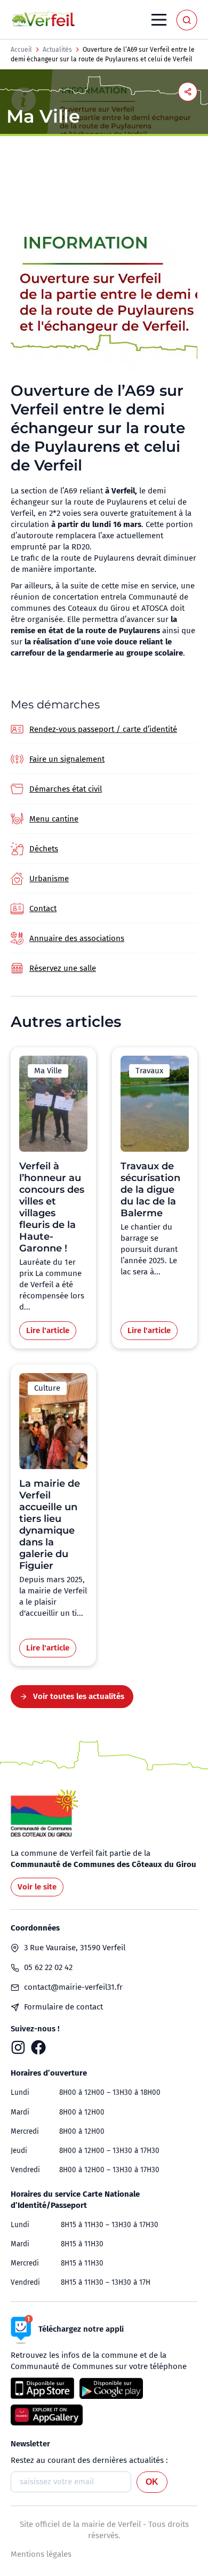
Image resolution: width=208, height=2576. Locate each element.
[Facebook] (38, 2047)
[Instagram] (18, 2047)
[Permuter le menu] (159, 20)
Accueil (21, 50)
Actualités (57, 50)
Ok (152, 2482)
